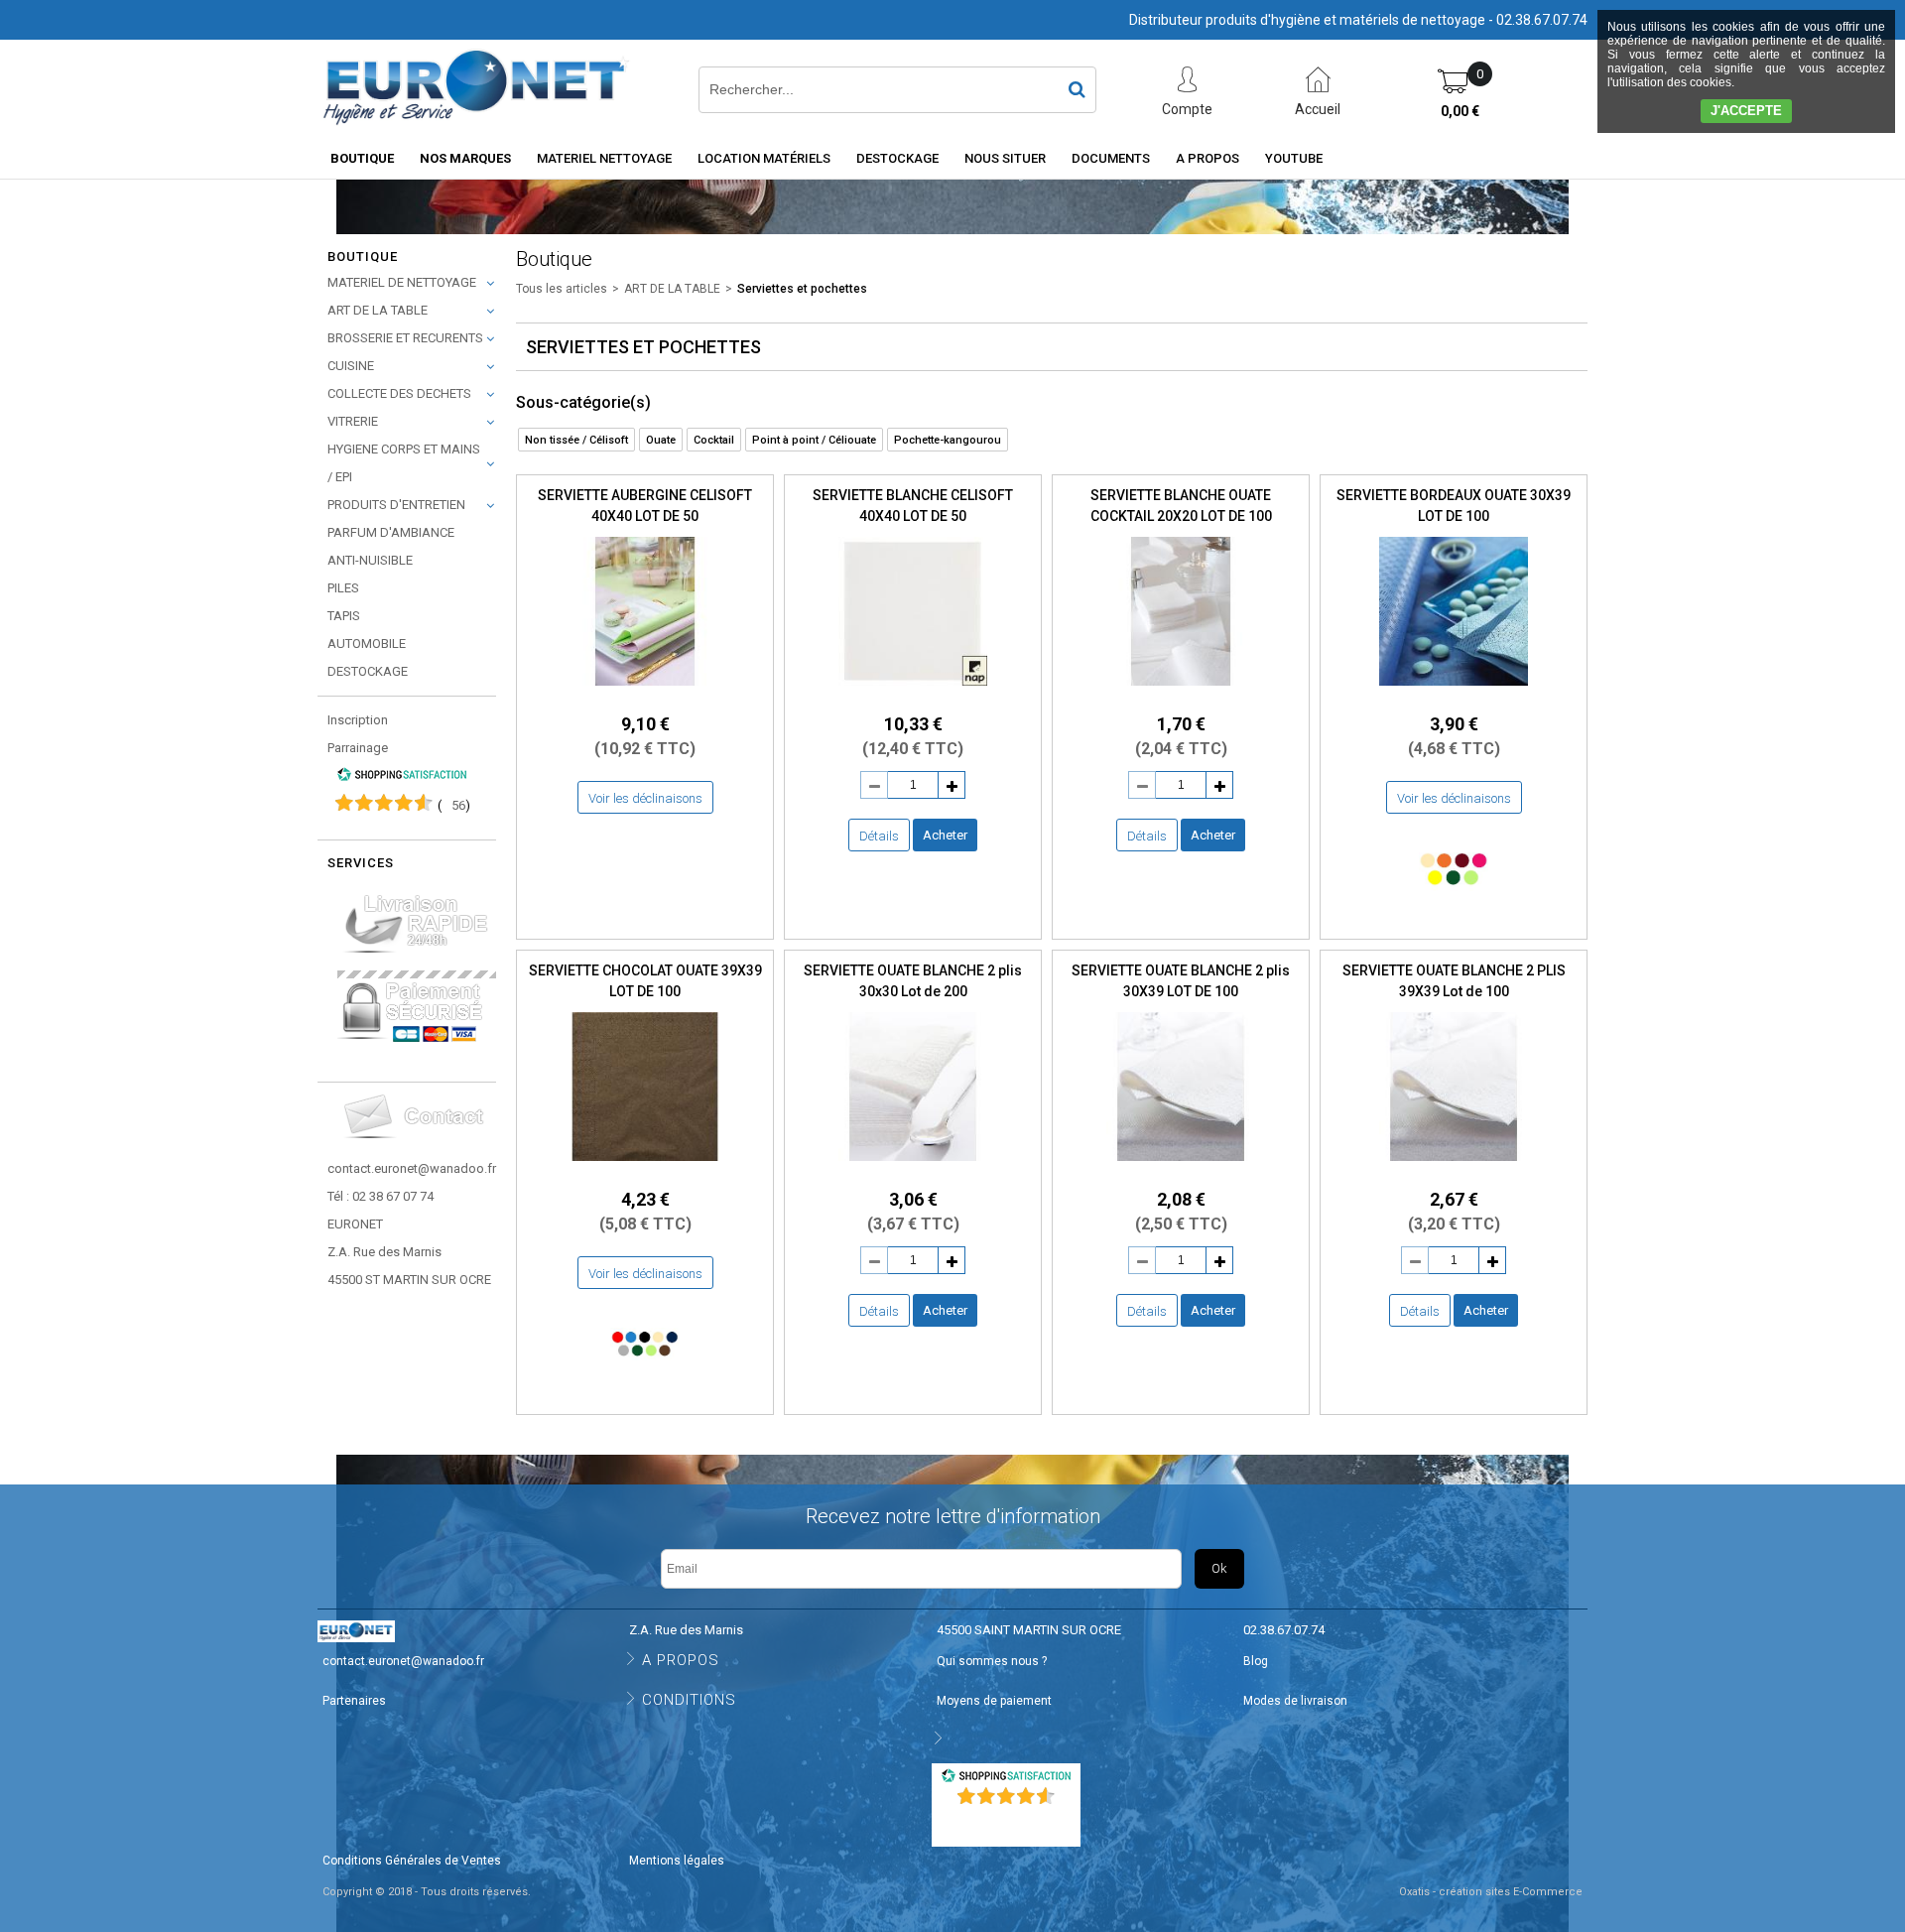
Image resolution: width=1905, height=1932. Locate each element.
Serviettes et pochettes (802, 289)
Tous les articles (562, 289)
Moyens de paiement (994, 1701)
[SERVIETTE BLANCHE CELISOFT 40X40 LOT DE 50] (913, 691)
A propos (1207, 158)
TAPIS (344, 616)
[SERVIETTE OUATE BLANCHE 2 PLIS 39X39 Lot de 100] (1454, 1166)
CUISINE (351, 366)
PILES (343, 588)
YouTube (1294, 158)
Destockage (897, 158)
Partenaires (354, 1701)
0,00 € (1460, 111)
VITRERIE (353, 421)
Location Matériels (764, 158)
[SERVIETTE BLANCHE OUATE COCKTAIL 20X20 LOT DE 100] (1181, 691)
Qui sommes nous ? (992, 1661)
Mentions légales (677, 1861)
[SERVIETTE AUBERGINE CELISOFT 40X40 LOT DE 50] (645, 691)
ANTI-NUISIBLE (370, 560)
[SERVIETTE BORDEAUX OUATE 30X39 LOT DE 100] (1454, 691)
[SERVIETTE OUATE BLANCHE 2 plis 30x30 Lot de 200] (913, 1166)
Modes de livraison (1295, 1701)
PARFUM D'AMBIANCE (391, 532)
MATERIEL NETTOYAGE (604, 158)
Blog (1256, 1661)
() (454, 805)
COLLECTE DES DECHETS (399, 393)
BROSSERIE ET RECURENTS (405, 338)
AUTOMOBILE (367, 644)
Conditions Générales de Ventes (412, 1861)
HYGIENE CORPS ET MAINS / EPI (404, 463)
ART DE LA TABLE (378, 310)
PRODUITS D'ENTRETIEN (396, 505)
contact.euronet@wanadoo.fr (412, 1168)
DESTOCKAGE (368, 671)
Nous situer (1005, 158)
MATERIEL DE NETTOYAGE (402, 282)
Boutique (362, 158)
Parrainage (358, 748)
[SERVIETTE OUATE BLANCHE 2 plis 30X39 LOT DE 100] (1181, 1166)
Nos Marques (465, 158)
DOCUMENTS (1111, 158)
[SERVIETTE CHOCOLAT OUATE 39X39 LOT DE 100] (645, 1166)
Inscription (358, 720)
